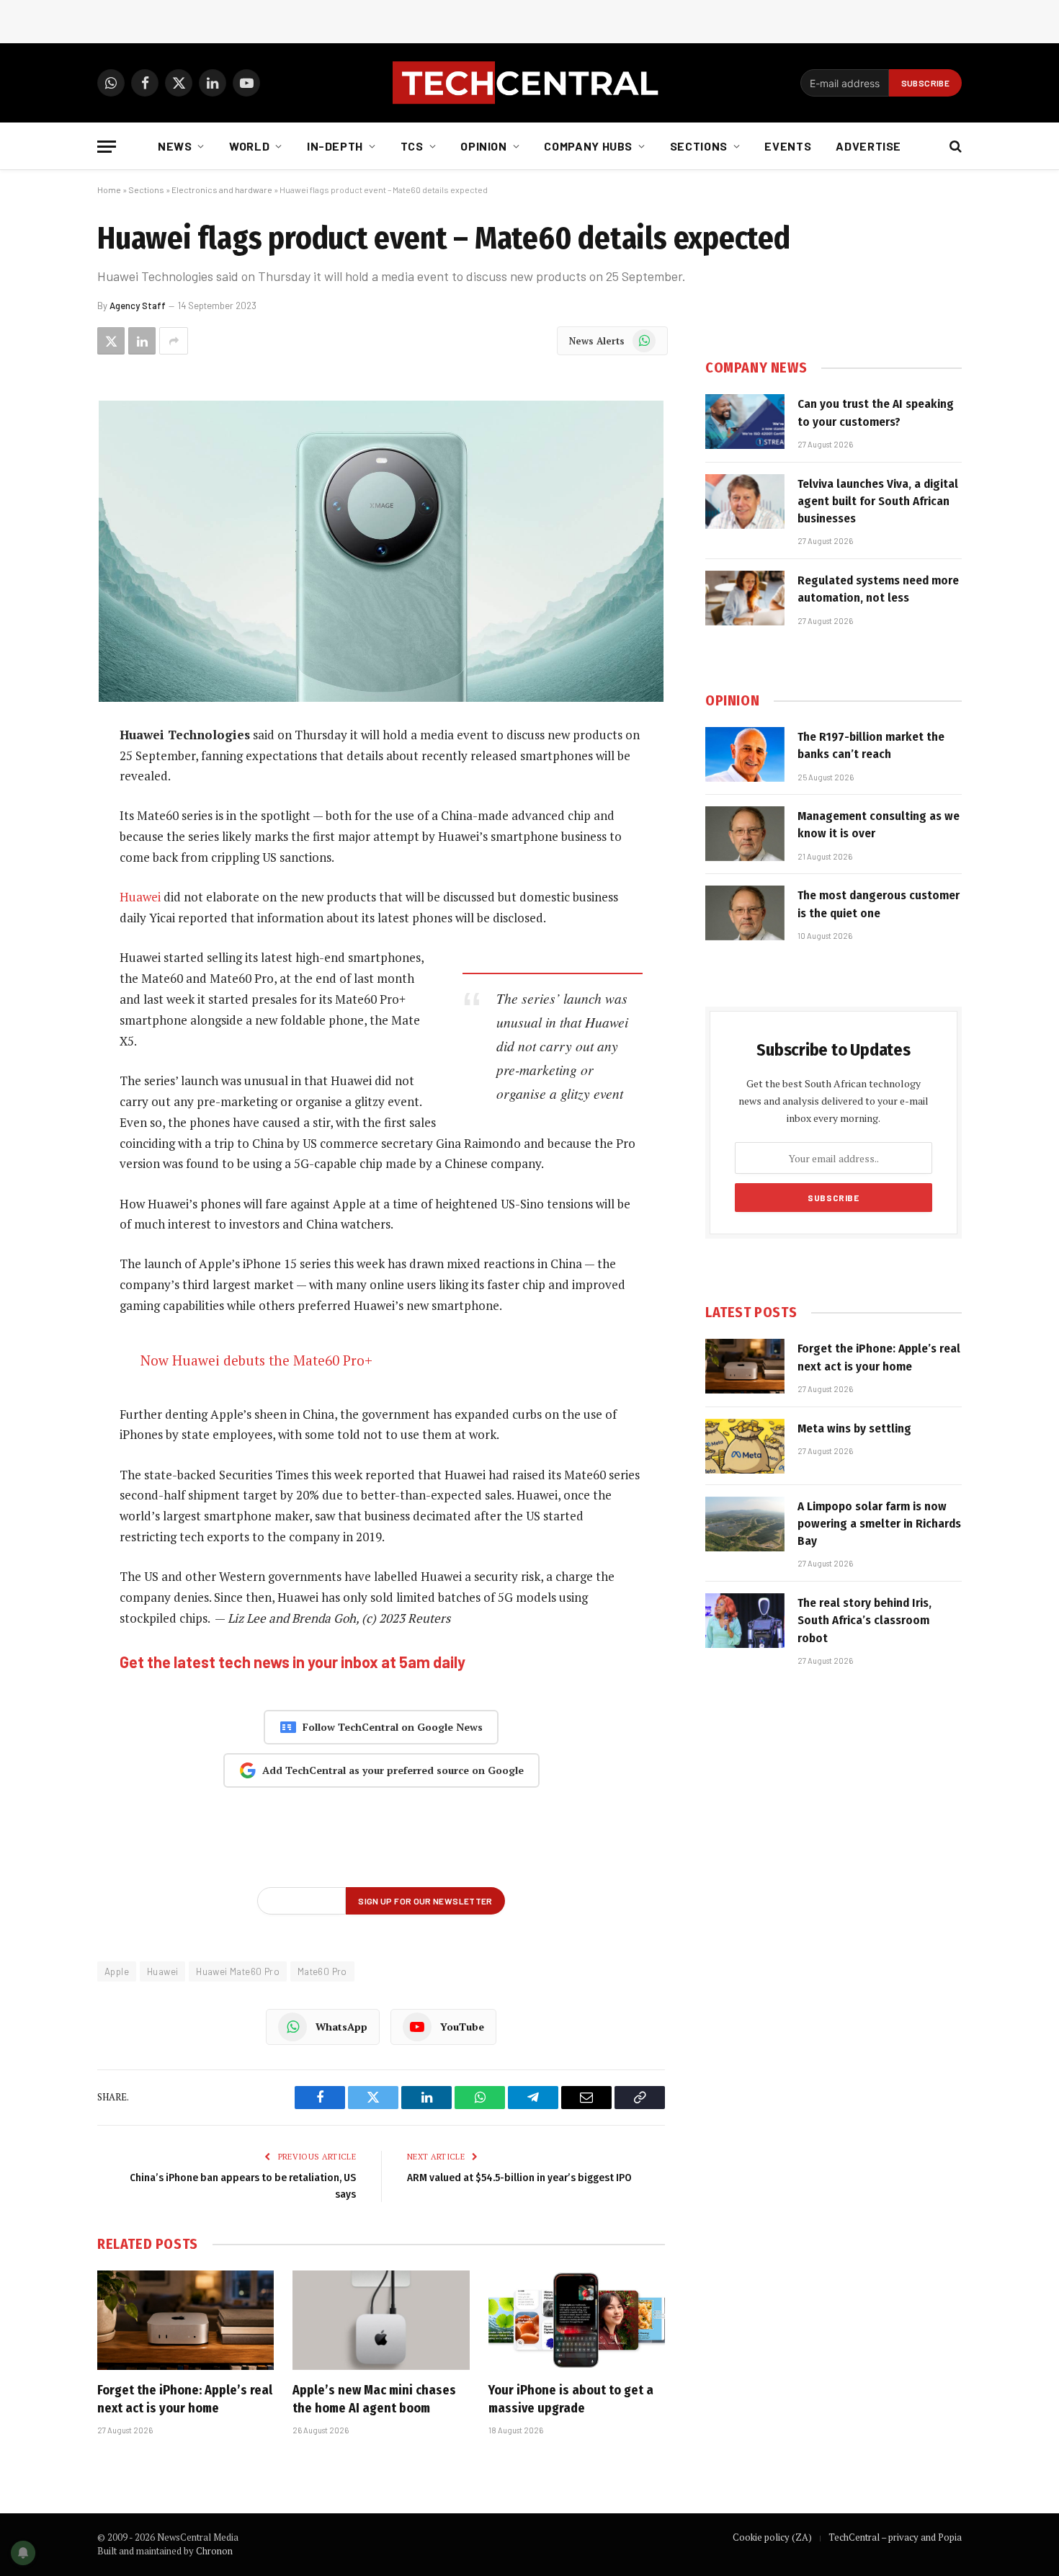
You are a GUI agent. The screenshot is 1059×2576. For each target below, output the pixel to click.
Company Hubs (588, 146)
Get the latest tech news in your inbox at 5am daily (292, 1662)
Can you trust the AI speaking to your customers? (876, 413)
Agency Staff (138, 306)
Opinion (483, 146)
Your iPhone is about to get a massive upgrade (571, 2399)
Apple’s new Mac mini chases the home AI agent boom (374, 2399)
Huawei (140, 897)
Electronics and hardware (222, 190)
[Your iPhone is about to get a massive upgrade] (577, 2320)
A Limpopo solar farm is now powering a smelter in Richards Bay (879, 1524)
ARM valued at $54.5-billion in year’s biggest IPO (519, 2178)
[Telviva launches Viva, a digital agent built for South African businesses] (745, 502)
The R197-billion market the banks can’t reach (871, 745)
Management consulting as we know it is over (879, 825)
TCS (412, 146)
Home (109, 190)
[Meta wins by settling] (745, 1446)
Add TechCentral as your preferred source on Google (393, 1770)
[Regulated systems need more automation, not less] (745, 598)
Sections (699, 146)
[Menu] (107, 147)
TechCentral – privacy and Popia (895, 2537)
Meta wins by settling (854, 1429)
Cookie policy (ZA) (772, 2537)
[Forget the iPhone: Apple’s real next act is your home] (186, 2320)
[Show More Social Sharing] (174, 341)
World (249, 146)
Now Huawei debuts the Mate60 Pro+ (256, 1360)
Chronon (214, 2551)
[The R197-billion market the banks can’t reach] (745, 754)
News (175, 146)
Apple (117, 1971)
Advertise (868, 146)
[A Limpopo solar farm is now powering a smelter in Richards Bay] (745, 1524)
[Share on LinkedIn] (142, 341)
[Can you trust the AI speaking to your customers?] (745, 422)
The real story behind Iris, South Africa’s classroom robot (864, 1621)
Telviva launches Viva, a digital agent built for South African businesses (878, 502)
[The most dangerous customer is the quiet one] (745, 913)
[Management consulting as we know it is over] (745, 834)
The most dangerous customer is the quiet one (879, 904)
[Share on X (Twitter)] (111, 341)
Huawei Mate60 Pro (238, 1971)
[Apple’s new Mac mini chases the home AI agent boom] (381, 2320)
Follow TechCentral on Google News (393, 1727)
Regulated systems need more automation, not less (878, 589)
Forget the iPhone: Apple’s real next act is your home (185, 2399)
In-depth (335, 146)
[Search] (954, 147)
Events (788, 146)
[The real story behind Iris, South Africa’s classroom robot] (745, 1621)
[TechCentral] (529, 83)
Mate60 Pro (322, 1971)
